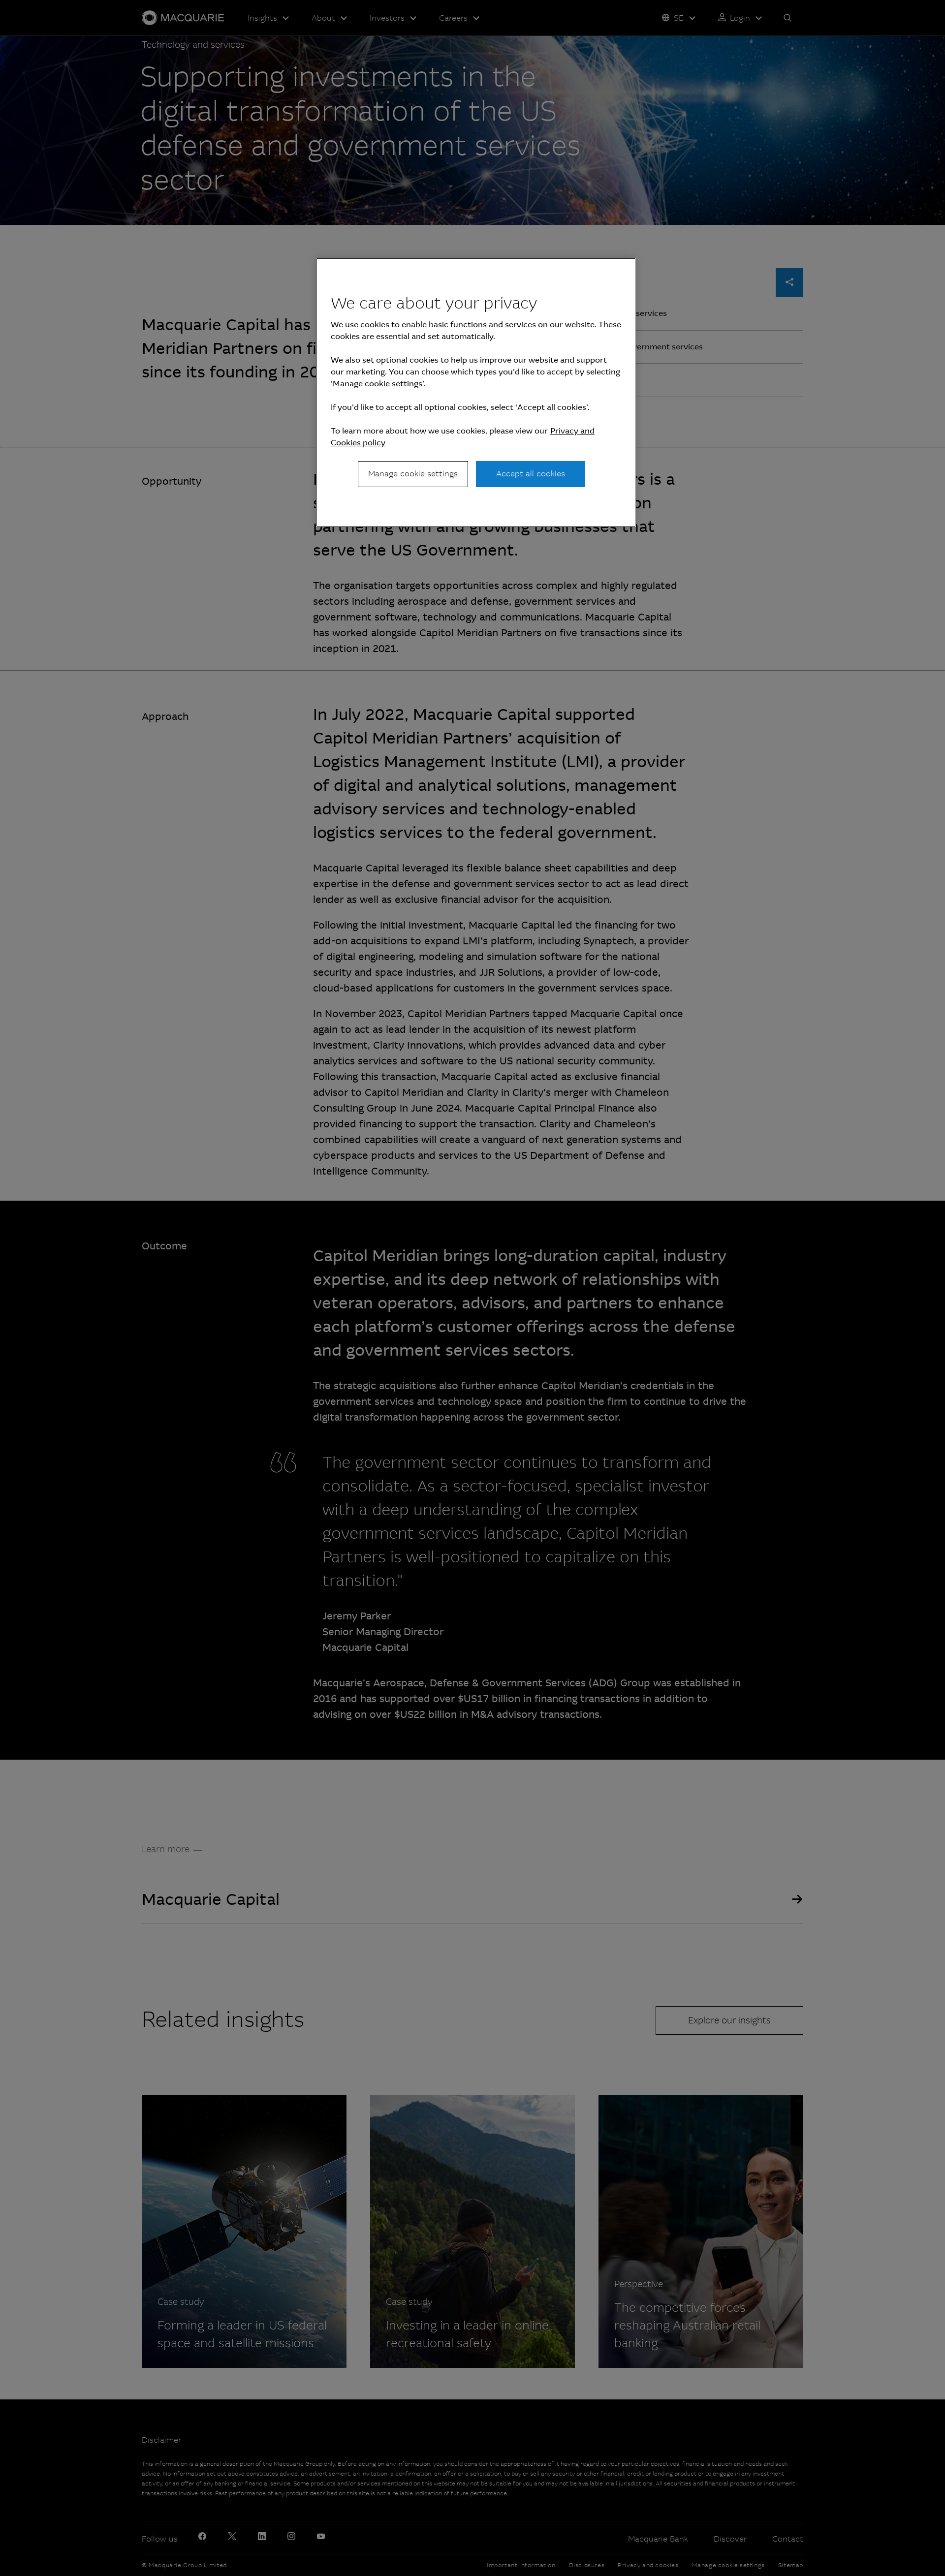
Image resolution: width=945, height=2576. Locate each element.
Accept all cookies (531, 474)
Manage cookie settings (413, 474)
